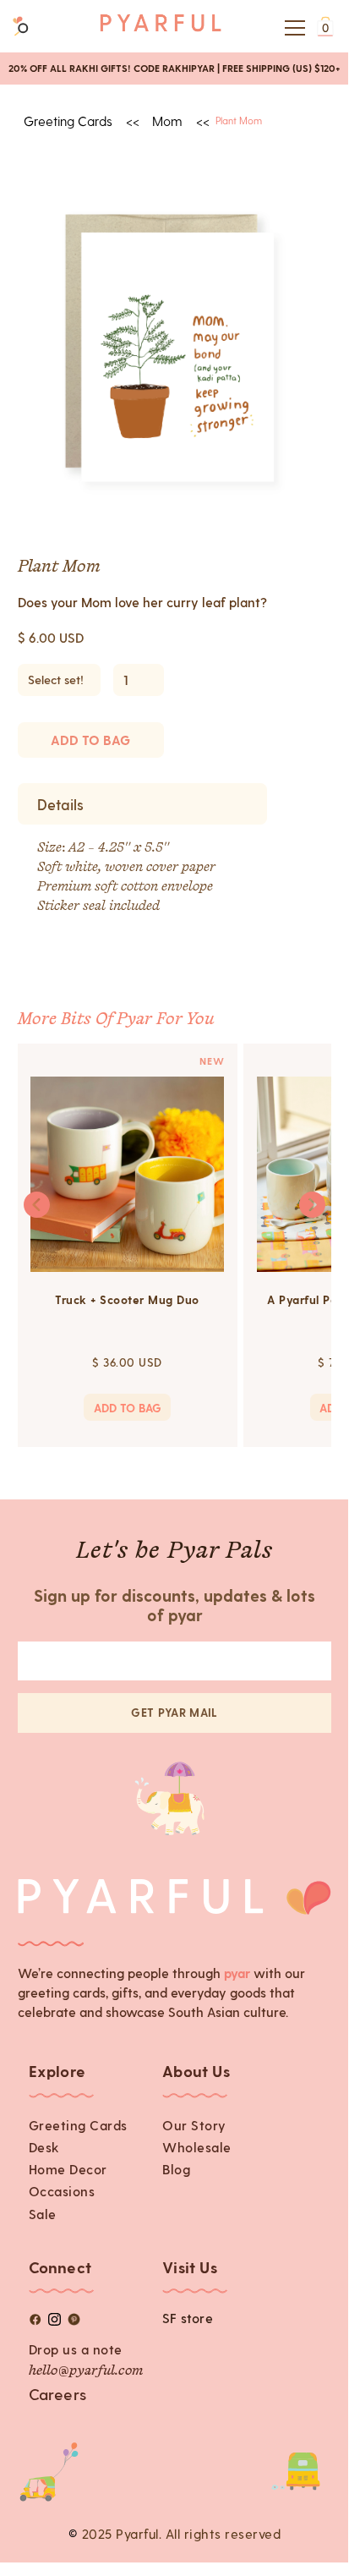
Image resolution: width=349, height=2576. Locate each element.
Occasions (62, 2191)
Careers (57, 2394)
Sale (43, 2214)
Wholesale (197, 2147)
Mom (167, 121)
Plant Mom (239, 120)
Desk (44, 2147)
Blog (176, 2169)
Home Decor (68, 2169)
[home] (161, 27)
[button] (292, 28)
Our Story (194, 2125)
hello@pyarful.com (86, 2371)
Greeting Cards (78, 2125)
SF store (188, 2318)
